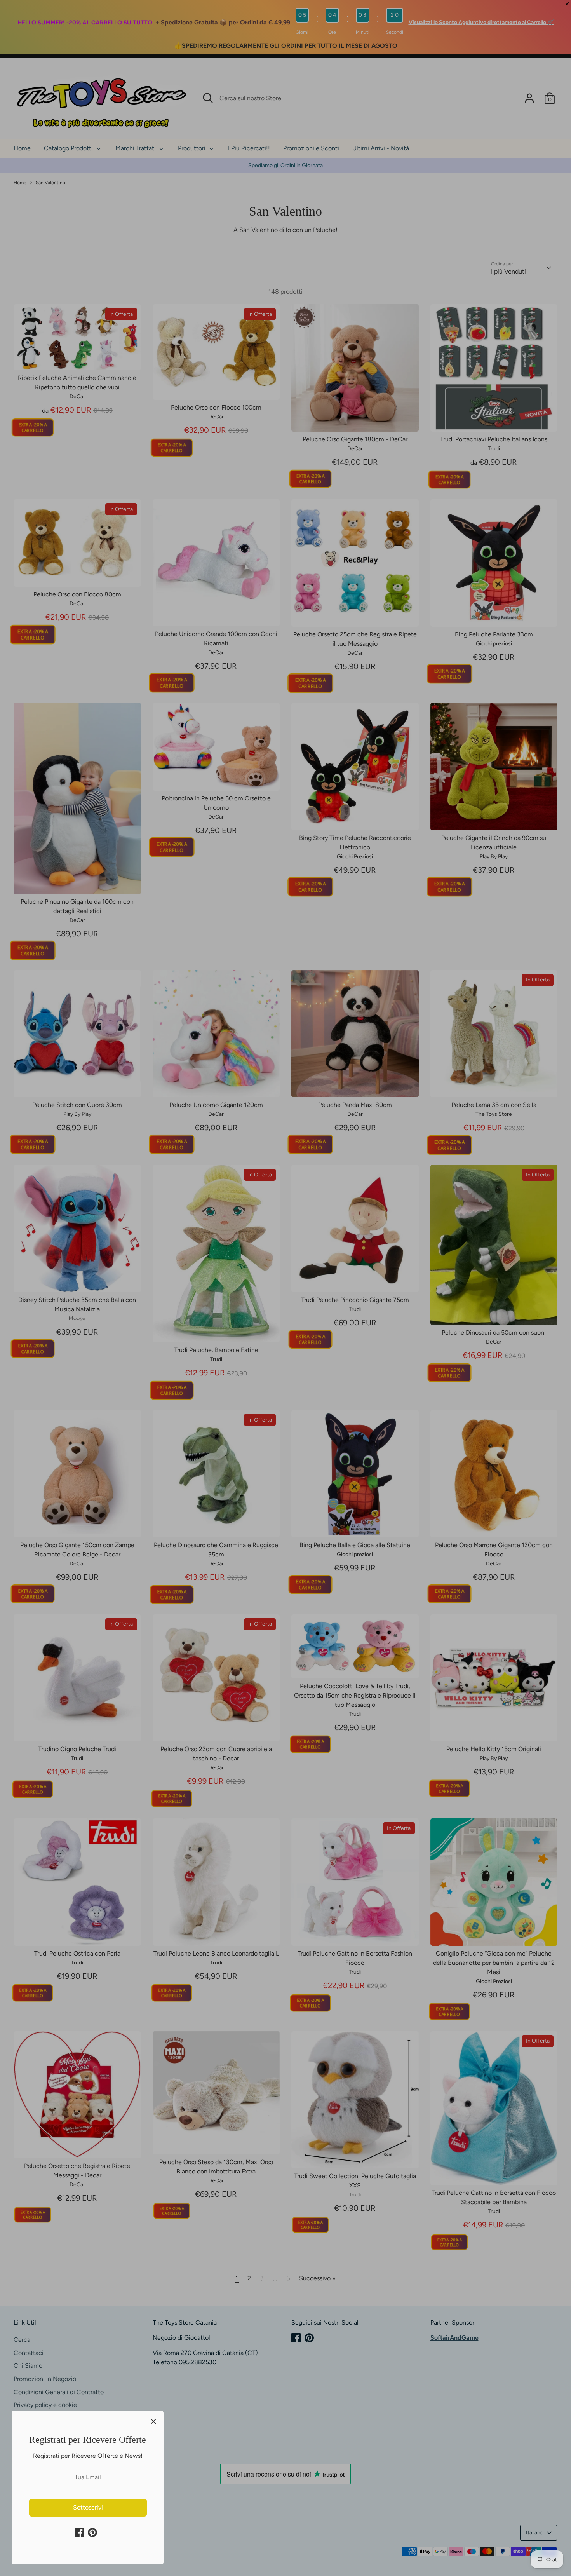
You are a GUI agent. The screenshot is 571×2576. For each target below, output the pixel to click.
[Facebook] (79, 2532)
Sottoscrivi (88, 2507)
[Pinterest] (92, 2532)
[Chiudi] (153, 2421)
